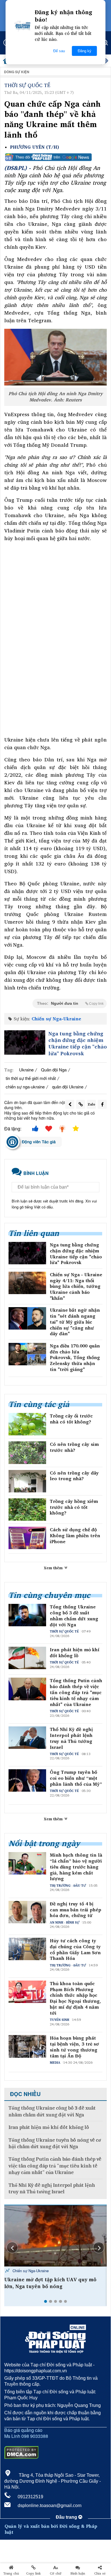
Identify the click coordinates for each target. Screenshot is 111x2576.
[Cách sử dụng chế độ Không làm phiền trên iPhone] (27, 1538)
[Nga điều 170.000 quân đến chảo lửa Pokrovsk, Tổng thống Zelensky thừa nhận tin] (27, 1354)
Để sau (59, 51)
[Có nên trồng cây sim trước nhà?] (27, 1453)
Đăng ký (85, 51)
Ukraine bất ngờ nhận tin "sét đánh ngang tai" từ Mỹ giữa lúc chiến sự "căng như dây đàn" (75, 1322)
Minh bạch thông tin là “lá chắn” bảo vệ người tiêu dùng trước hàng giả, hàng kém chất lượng (76, 1867)
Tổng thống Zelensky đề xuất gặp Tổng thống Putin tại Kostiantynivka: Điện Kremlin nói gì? (51, 2286)
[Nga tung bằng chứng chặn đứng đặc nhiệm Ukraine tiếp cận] (25, 1042)
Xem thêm (54, 1568)
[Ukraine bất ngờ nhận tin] (27, 1318)
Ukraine (26, 1070)
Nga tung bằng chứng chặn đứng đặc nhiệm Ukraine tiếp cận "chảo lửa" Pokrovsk (78, 1044)
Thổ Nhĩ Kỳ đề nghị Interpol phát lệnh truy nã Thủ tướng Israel (71, 1738)
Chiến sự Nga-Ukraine (56, 1019)
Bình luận (78, 2573)
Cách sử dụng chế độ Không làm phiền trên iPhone (75, 1536)
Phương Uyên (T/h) (34, 147)
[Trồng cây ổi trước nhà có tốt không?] (27, 1424)
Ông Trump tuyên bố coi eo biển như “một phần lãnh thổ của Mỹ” (76, 1778)
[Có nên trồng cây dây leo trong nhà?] (27, 1481)
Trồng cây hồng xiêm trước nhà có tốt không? (74, 1507)
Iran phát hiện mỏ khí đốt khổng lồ (75, 1653)
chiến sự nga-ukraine (25, 1087)
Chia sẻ (100, 2573)
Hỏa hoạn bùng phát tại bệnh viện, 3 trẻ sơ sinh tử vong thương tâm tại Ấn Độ (74, 2047)
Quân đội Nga (54, 1070)
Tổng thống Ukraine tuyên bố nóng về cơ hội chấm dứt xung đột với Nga (55, 2143)
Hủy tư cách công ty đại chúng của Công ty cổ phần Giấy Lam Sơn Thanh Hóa (75, 1950)
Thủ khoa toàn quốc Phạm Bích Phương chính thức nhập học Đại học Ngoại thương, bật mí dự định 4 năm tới (75, 1998)
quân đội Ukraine (68, 1087)
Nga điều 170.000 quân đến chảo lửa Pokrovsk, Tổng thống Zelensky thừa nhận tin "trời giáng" (75, 1358)
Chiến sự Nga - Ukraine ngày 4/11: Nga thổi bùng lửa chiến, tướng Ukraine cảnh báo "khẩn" (76, 1286)
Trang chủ (11, 2573)
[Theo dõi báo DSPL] (55, 157)
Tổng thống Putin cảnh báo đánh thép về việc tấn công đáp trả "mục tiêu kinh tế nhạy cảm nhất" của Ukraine (76, 1692)
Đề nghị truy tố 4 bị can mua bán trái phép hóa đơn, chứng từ (76, 1910)
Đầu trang (67, 2517)
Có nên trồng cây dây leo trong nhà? (74, 1476)
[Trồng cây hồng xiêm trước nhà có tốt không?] (27, 1510)
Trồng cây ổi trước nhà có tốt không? (71, 1419)
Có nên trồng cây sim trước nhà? (74, 1447)
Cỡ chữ (56, 2573)
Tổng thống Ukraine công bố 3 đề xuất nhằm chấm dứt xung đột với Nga (74, 1616)
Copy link (33, 2573)
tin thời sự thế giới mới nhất (31, 1078)
